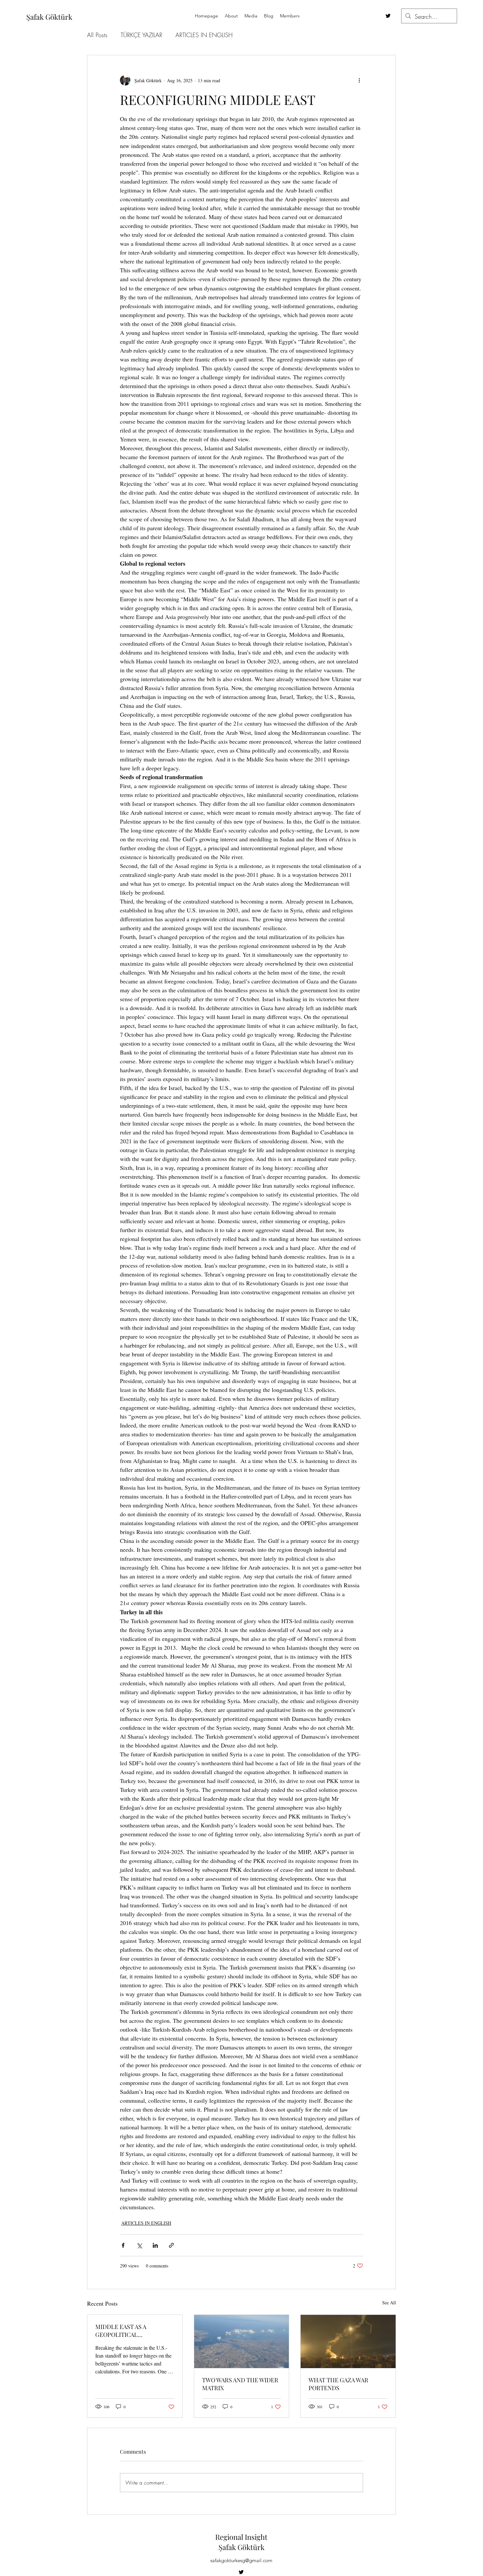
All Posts (97, 35)
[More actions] (359, 80)
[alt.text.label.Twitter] (388, 16)
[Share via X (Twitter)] (139, 2245)
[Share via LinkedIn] (155, 2245)
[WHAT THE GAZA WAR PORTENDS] (348, 2341)
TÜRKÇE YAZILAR (141, 35)
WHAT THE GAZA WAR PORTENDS (338, 2384)
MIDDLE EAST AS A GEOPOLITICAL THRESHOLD (121, 2331)
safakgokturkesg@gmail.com (241, 2560)
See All (389, 2303)
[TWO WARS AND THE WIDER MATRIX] (242, 2341)
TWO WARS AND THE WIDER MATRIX (240, 2384)
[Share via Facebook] (123, 2245)
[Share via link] (171, 2245)
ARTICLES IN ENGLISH (204, 35)
